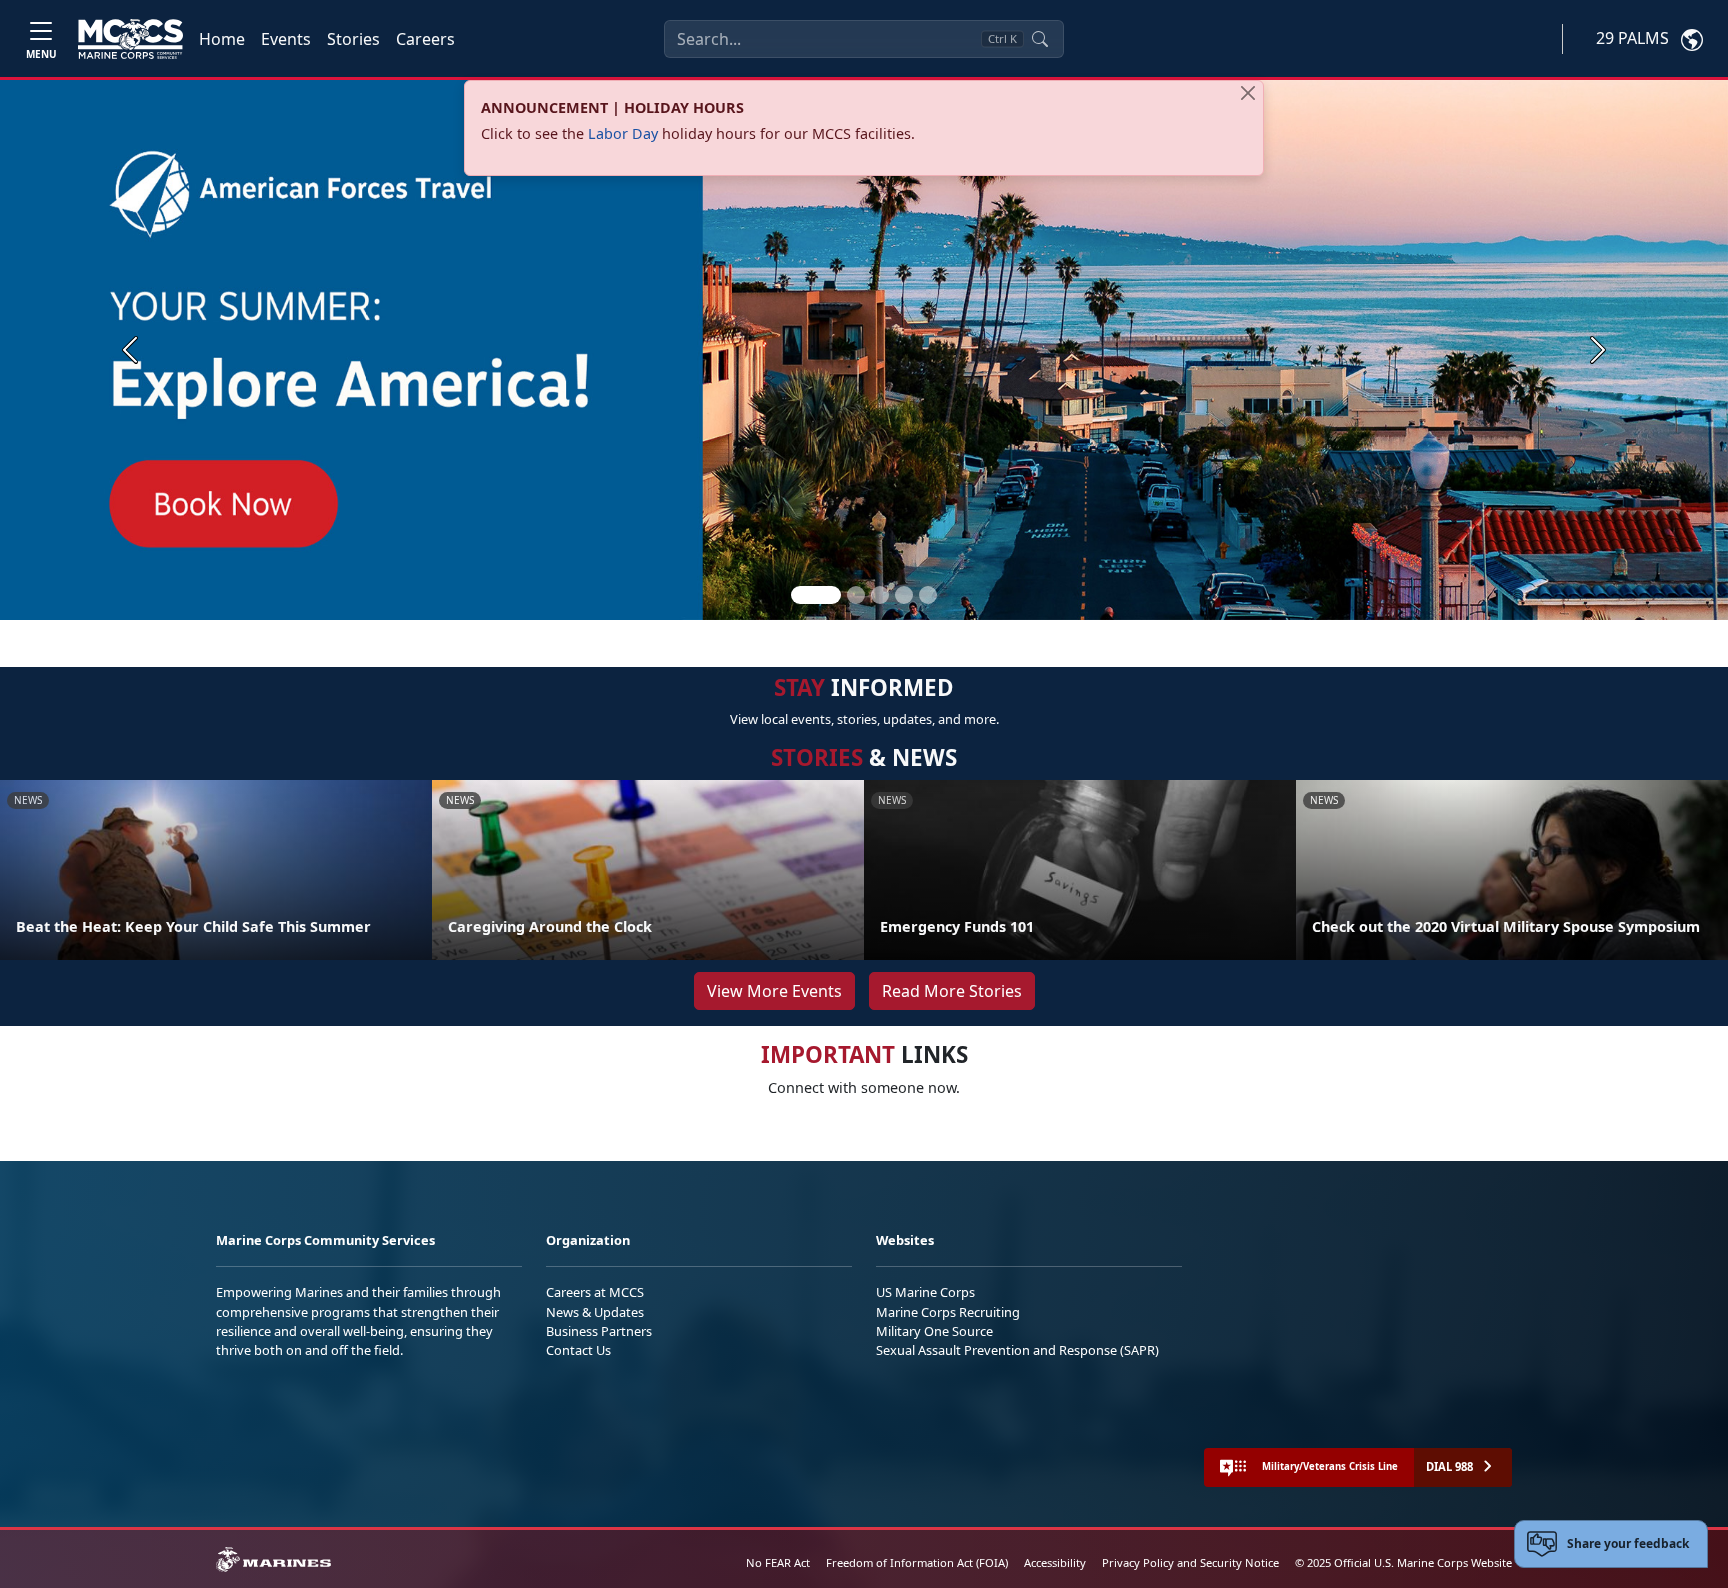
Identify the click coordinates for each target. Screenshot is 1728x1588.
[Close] (1248, 93)
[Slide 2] (856, 595)
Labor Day (623, 133)
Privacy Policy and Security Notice (1190, 1562)
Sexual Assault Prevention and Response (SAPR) (1017, 1350)
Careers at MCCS (595, 1292)
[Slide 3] (880, 595)
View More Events (774, 991)
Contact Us (578, 1350)
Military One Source (934, 1331)
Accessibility (1055, 1562)
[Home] (130, 39)
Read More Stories (952, 991)
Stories (353, 39)
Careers (425, 39)
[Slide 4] (904, 595)
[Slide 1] (816, 595)
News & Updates (595, 1312)
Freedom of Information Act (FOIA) (917, 1562)
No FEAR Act (778, 1562)
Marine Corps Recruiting (948, 1312)
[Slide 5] (928, 595)
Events (286, 39)
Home (222, 39)
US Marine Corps (925, 1292)
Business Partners (599, 1331)
